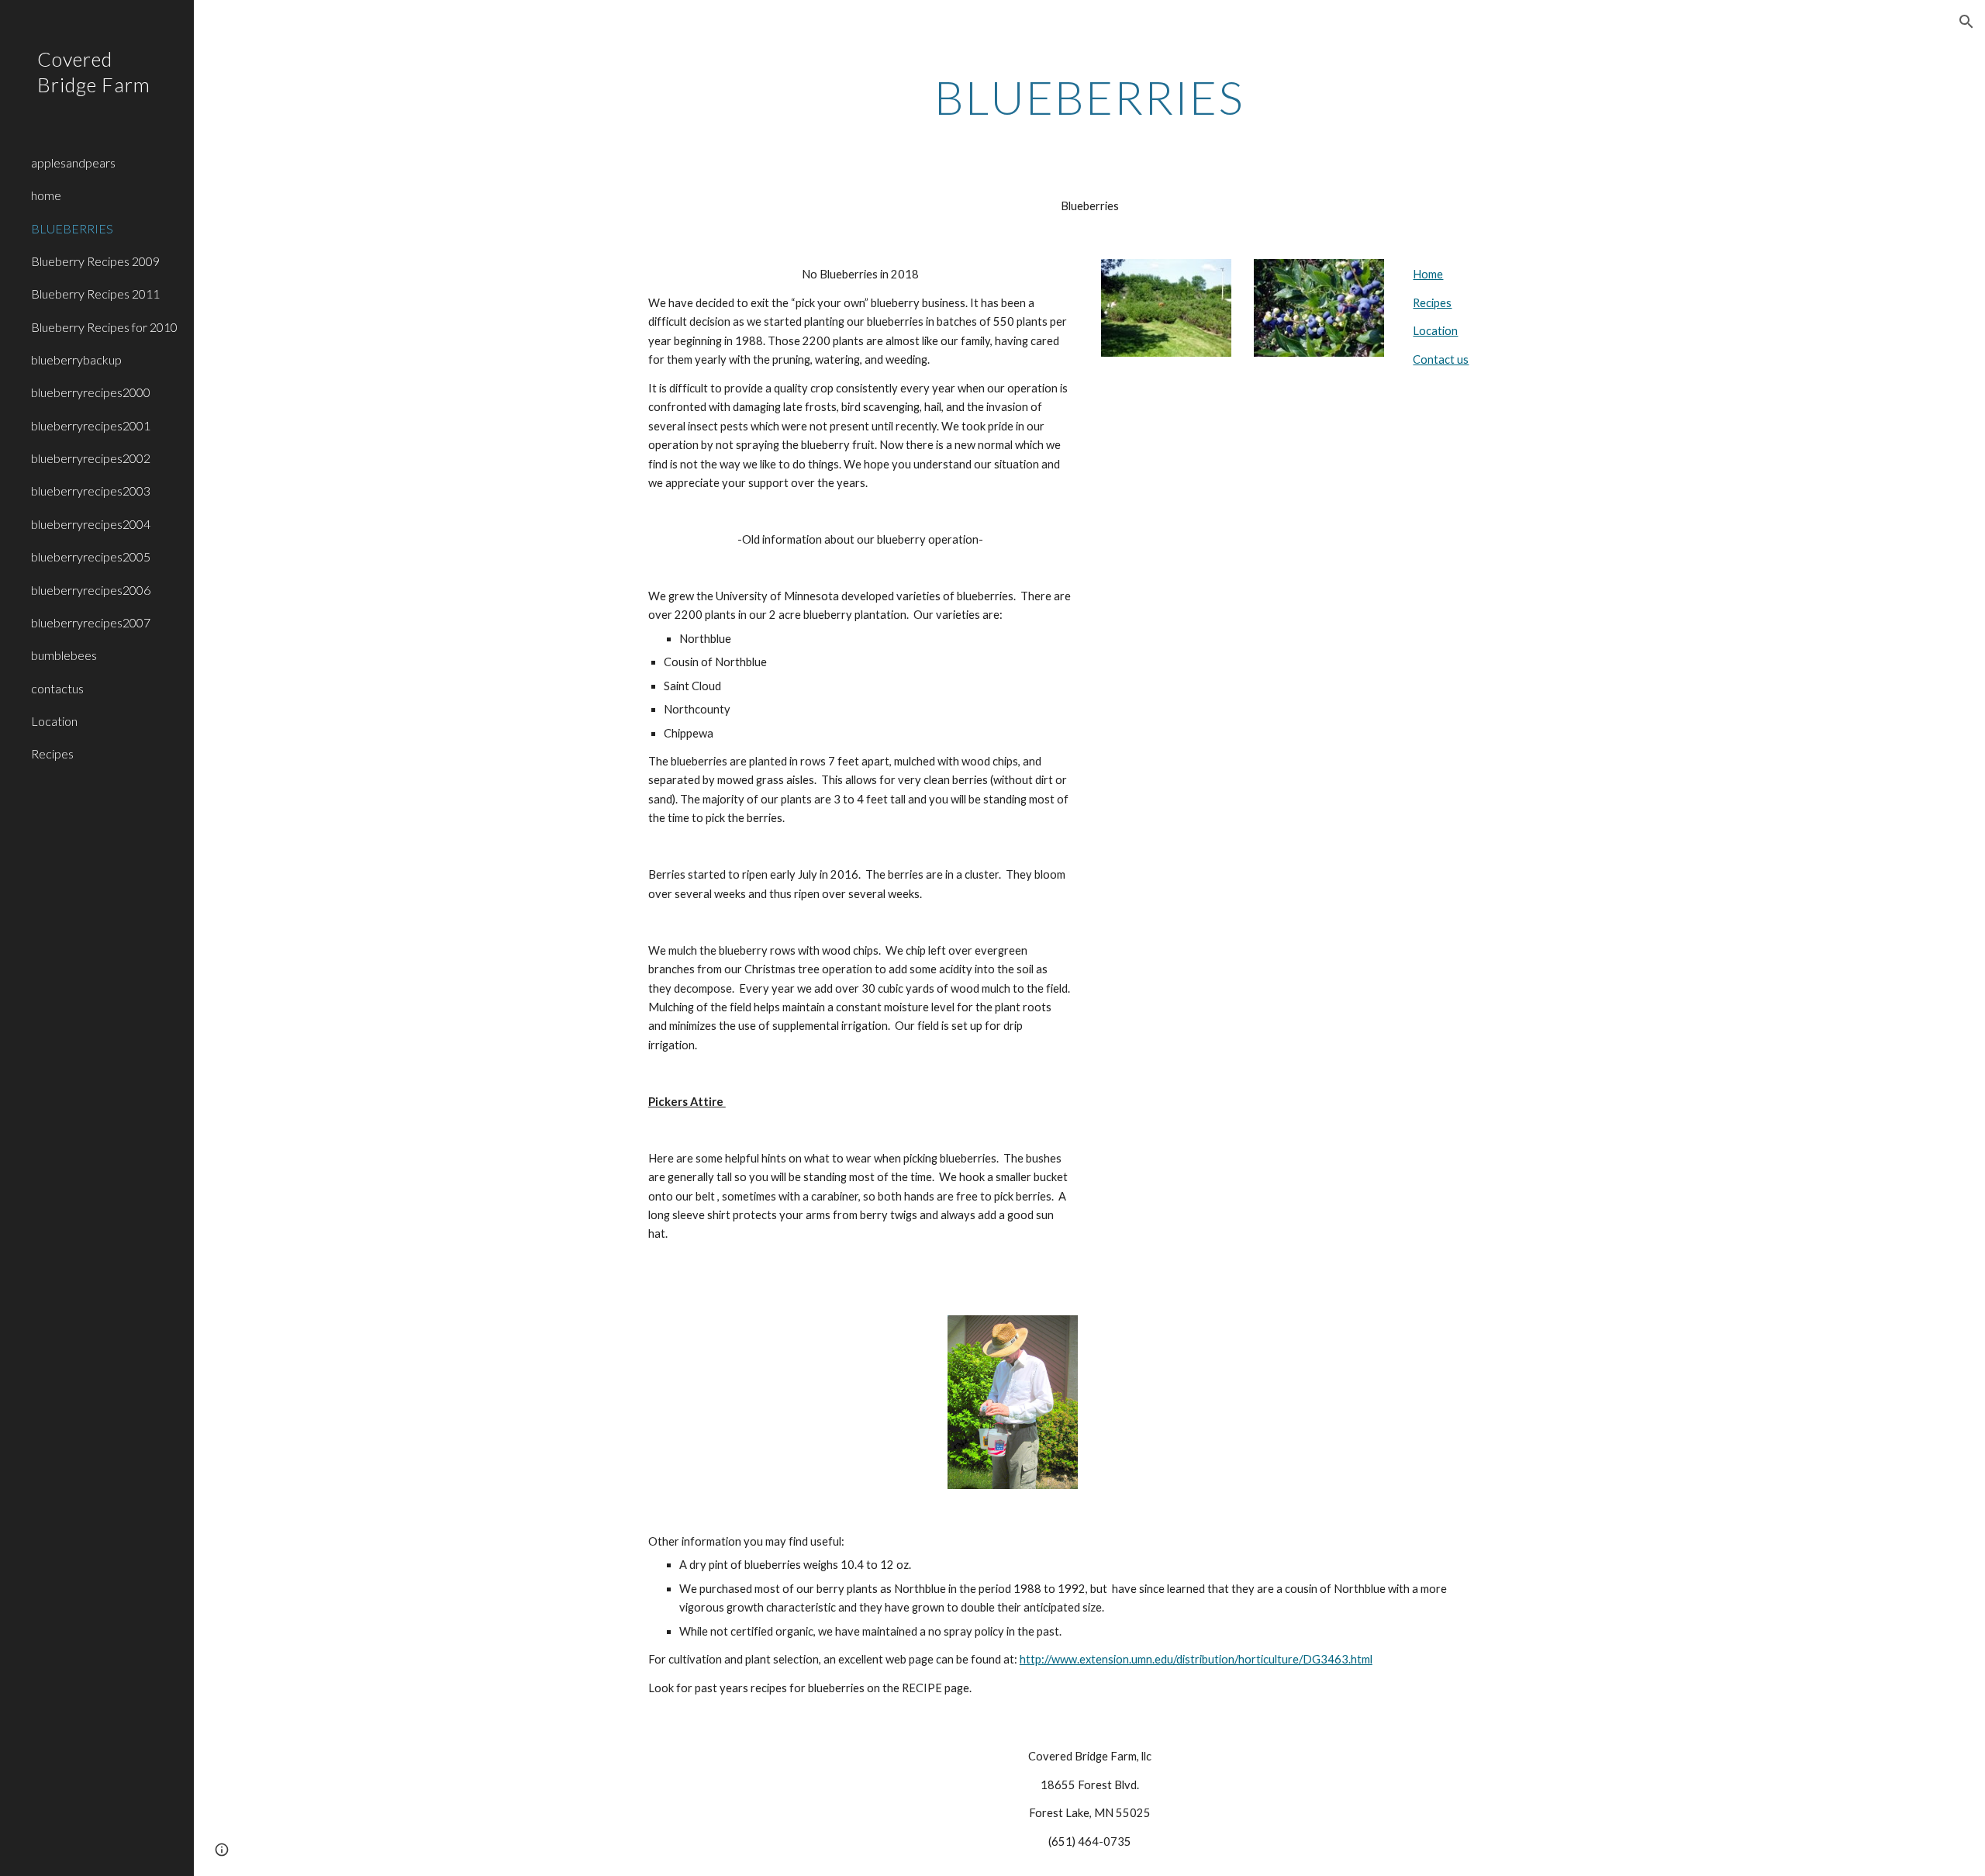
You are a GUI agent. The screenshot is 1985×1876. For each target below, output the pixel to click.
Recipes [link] (52, 753)
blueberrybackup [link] (76, 359)
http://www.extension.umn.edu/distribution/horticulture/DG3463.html (1196, 1659)
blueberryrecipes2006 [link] (91, 590)
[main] (1089, 97)
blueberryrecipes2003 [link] (91, 491)
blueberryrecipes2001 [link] (91, 425)
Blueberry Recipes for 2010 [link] (104, 327)
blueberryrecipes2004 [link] (91, 524)
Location (1435, 331)
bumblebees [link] (64, 655)
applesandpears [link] (73, 162)
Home (1428, 274)
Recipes (1432, 303)
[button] (1966, 22)
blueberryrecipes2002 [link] (91, 458)
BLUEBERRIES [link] (72, 228)
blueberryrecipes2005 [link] (91, 556)
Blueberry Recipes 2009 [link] (95, 261)
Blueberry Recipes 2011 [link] (95, 294)
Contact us (1441, 359)
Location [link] (54, 721)
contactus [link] (57, 688)
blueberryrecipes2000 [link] (91, 392)
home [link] (46, 195)
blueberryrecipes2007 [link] (91, 622)
